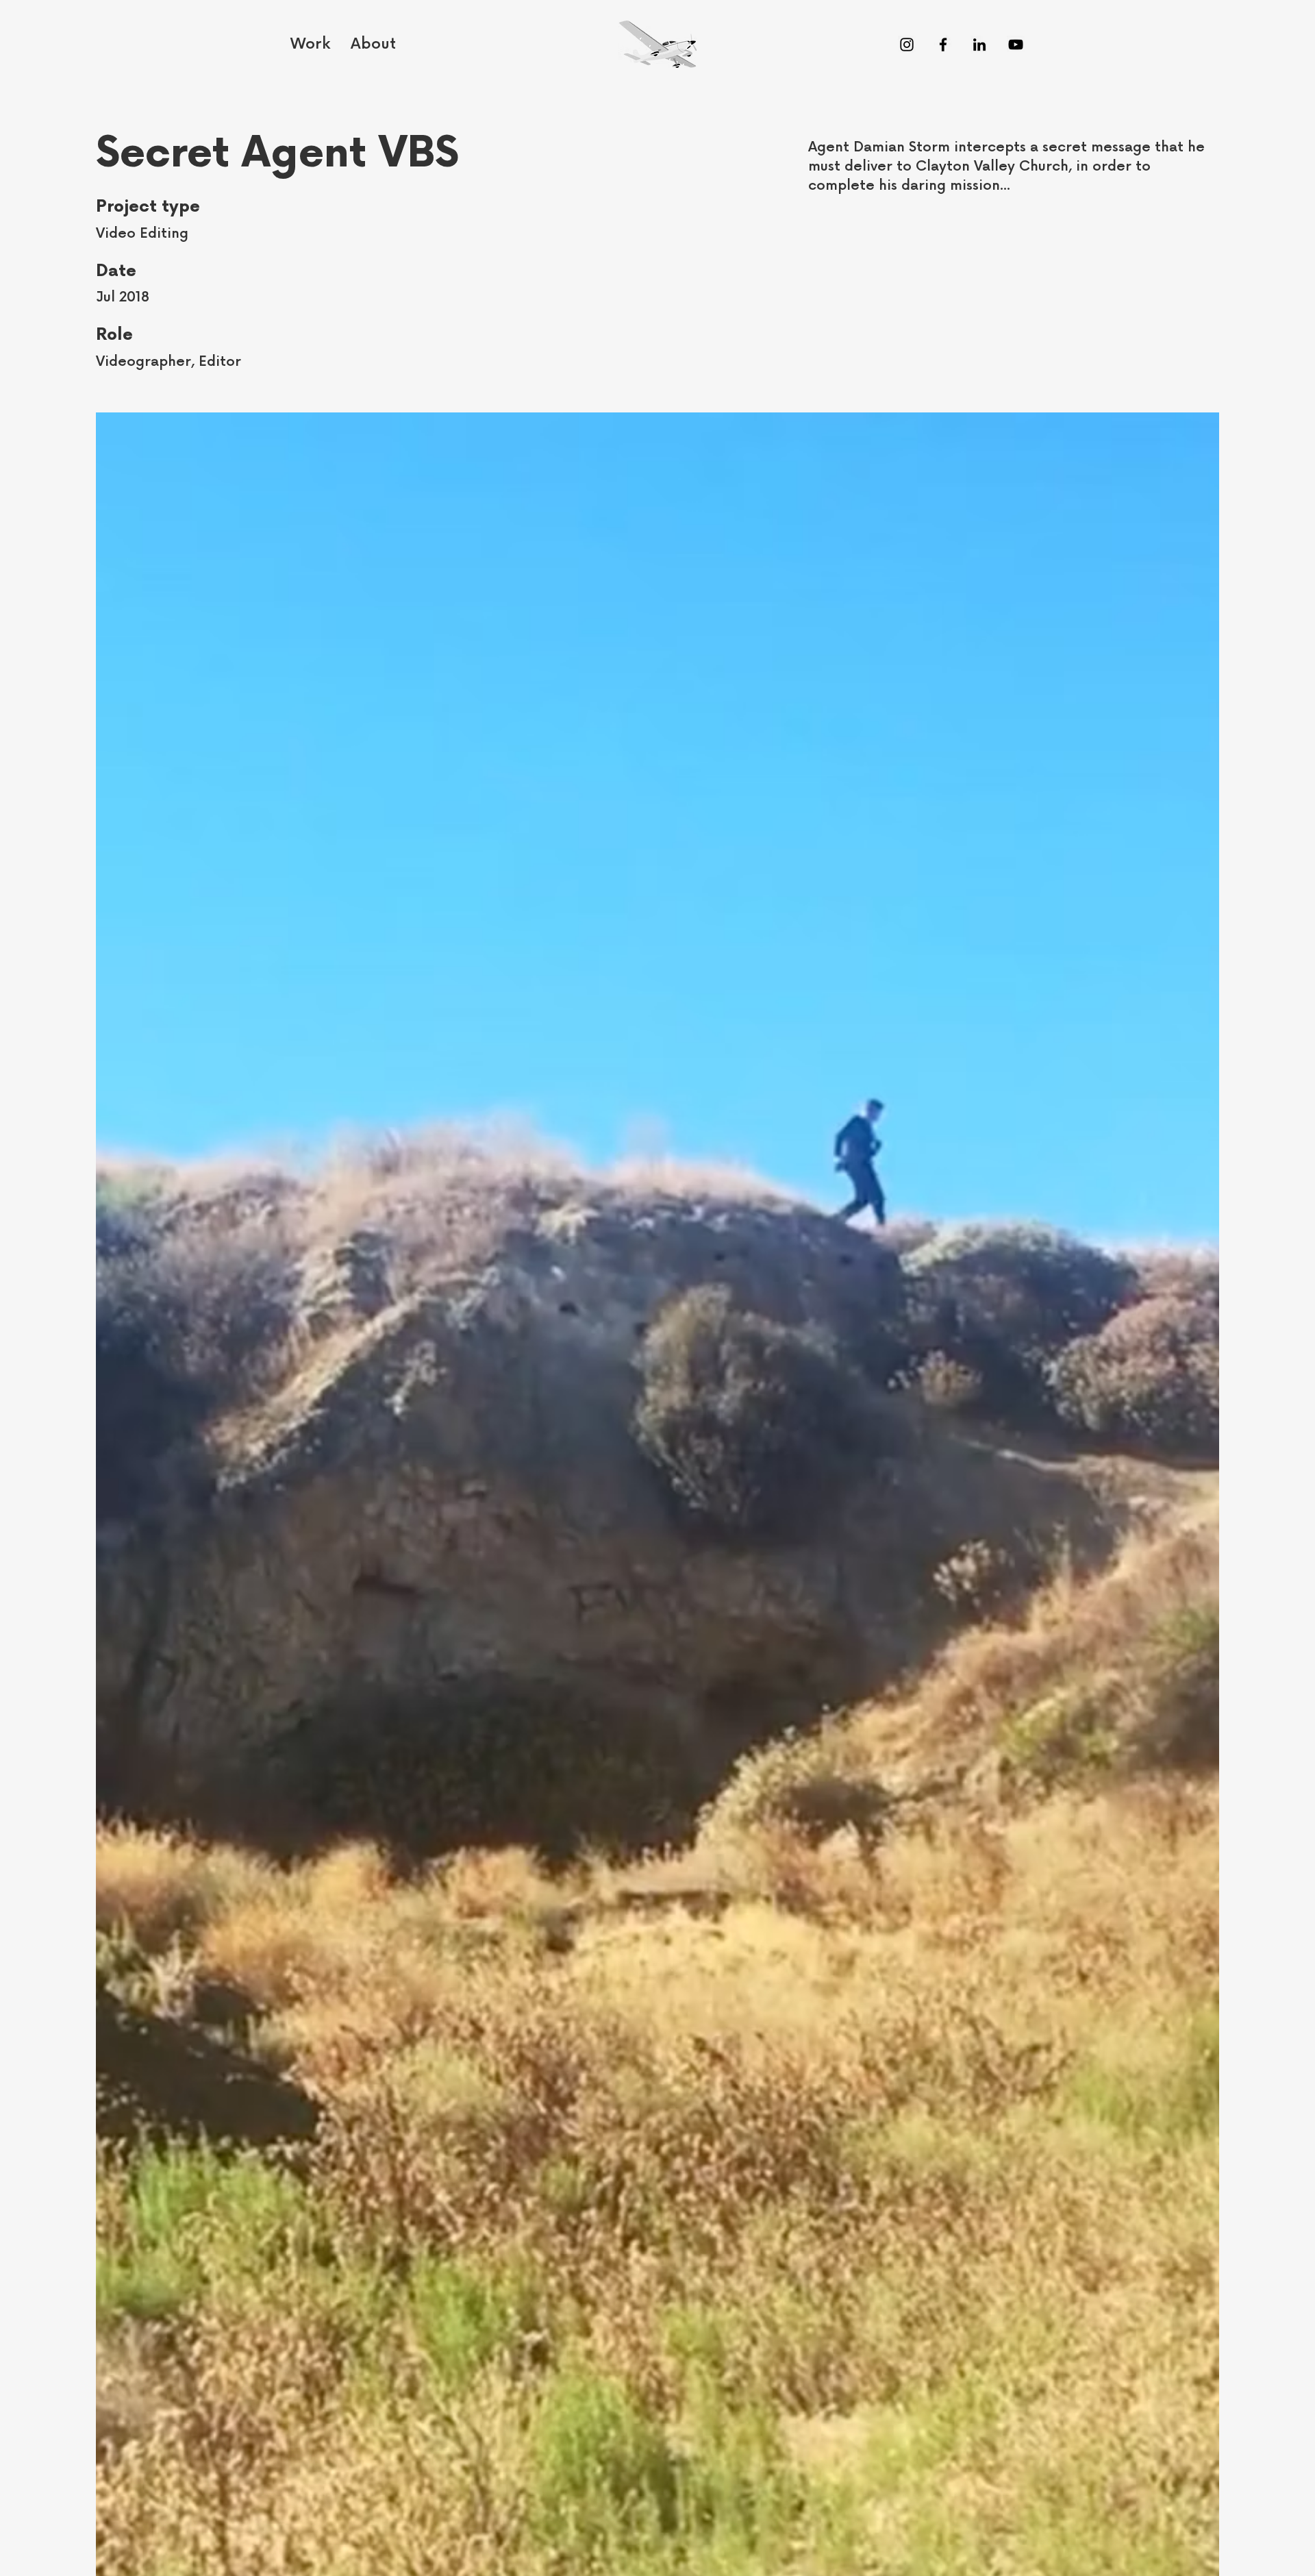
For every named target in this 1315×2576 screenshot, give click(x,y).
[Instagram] (907, 45)
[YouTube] (1016, 45)
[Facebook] (943, 45)
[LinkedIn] (979, 45)
